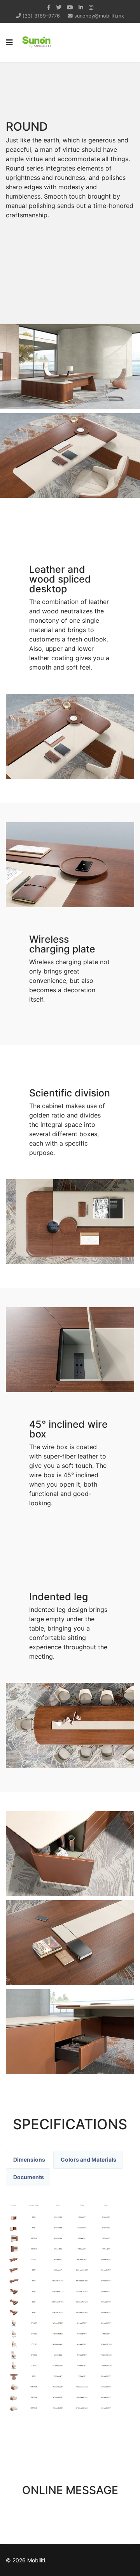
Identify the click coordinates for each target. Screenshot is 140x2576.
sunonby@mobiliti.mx (99, 16)
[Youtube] (70, 7)
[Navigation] (9, 43)
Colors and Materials (88, 2159)
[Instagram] (91, 7)
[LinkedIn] (81, 7)
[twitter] (59, 7)
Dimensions (29, 2159)
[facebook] (49, 7)
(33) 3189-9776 (41, 16)
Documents (28, 2177)
